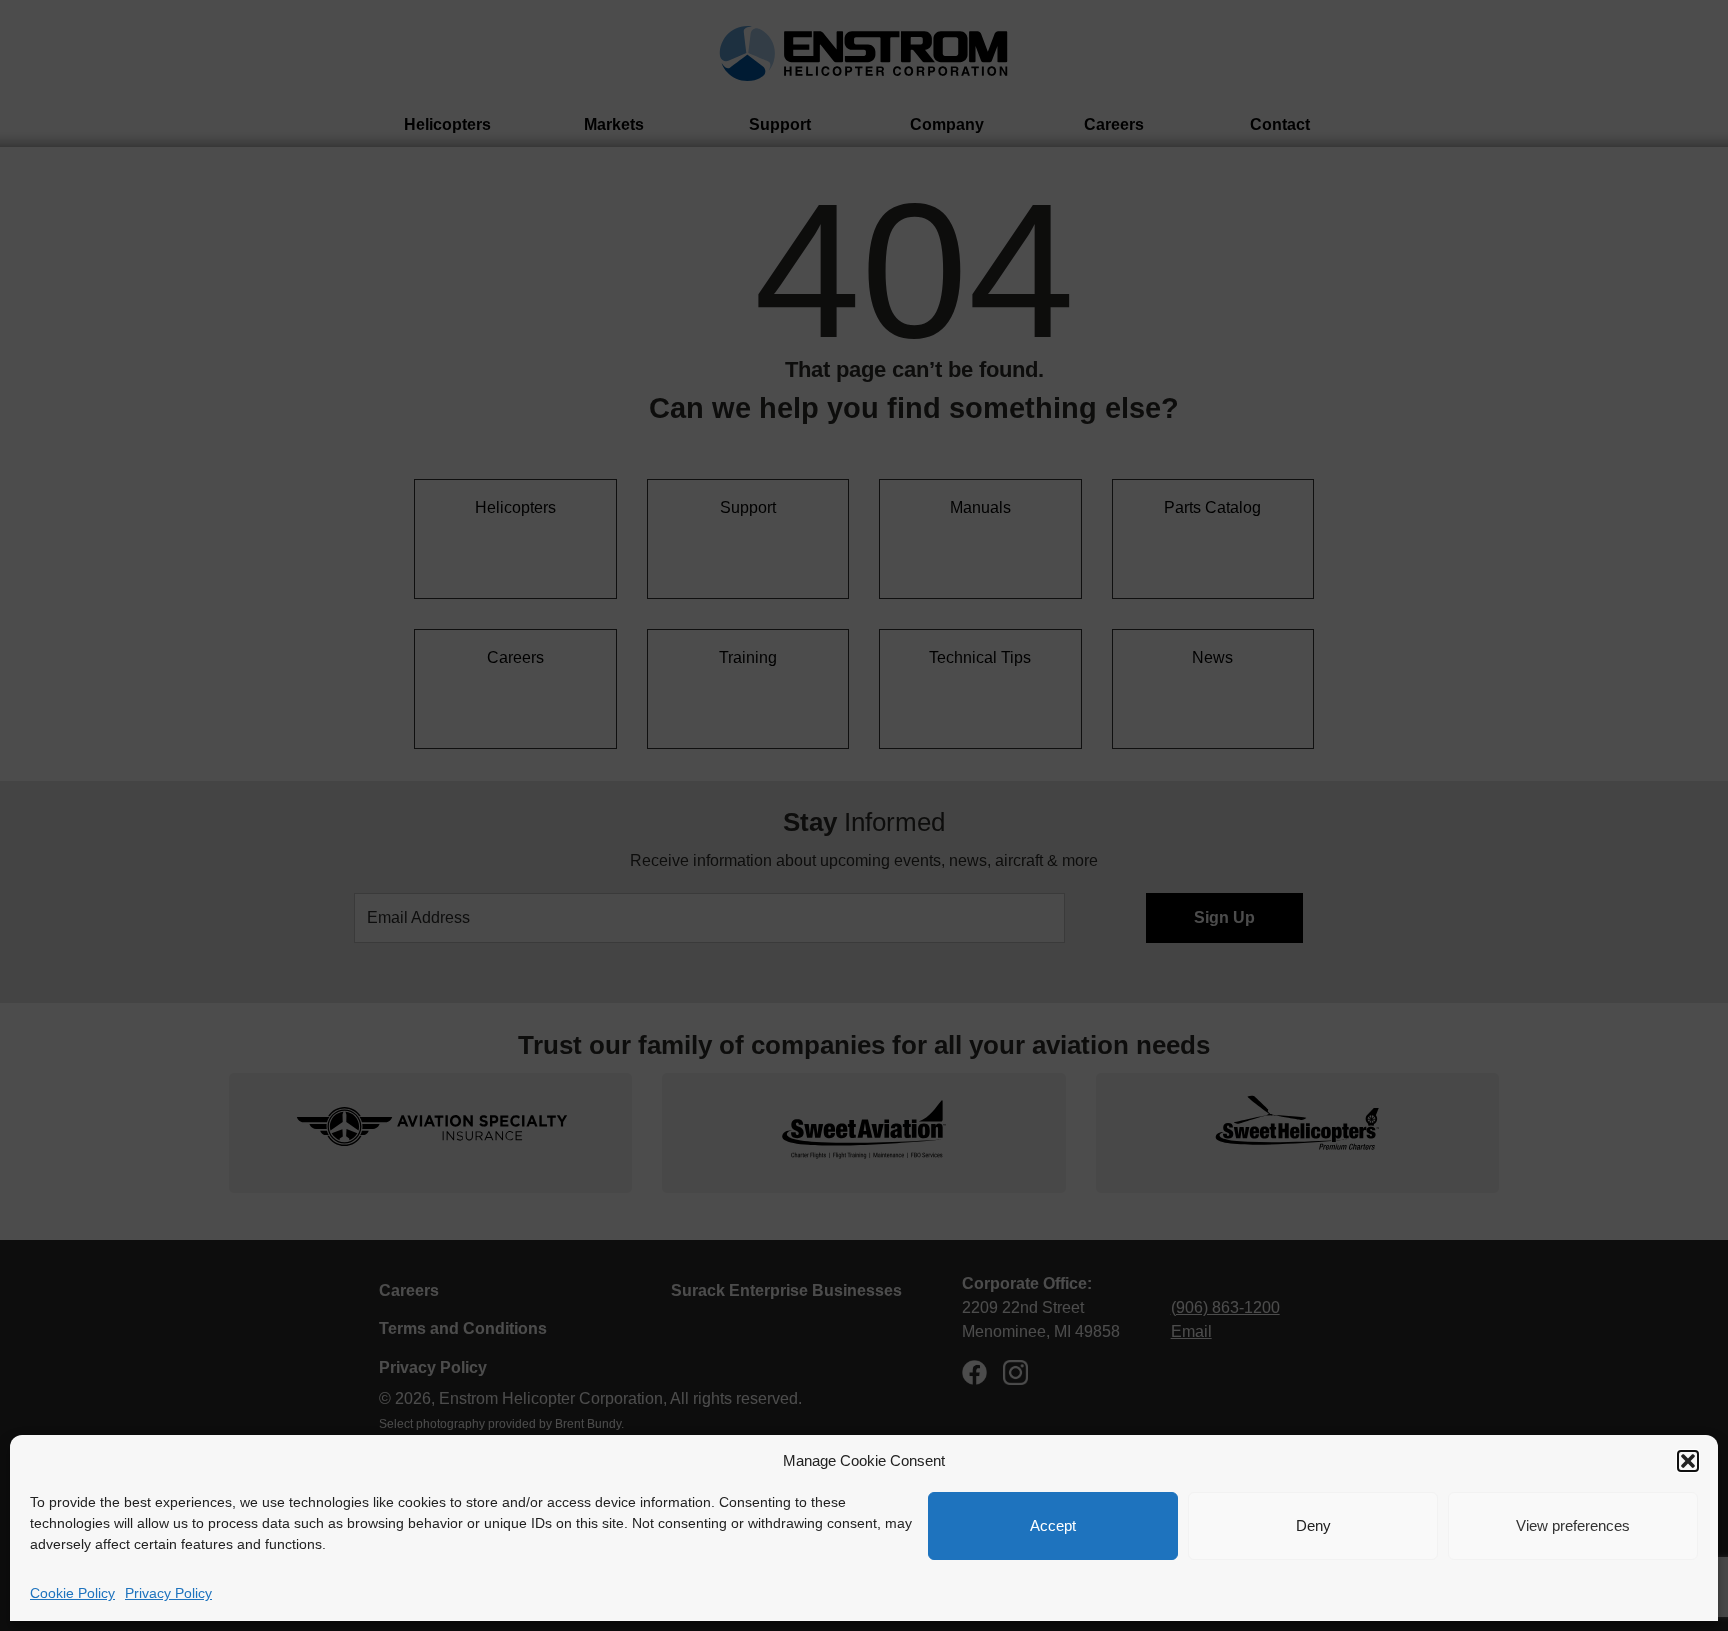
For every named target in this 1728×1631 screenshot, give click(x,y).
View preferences (1573, 1525)
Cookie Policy (72, 1593)
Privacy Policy (168, 1593)
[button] (1688, 1461)
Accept (1053, 1525)
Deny (1313, 1525)
